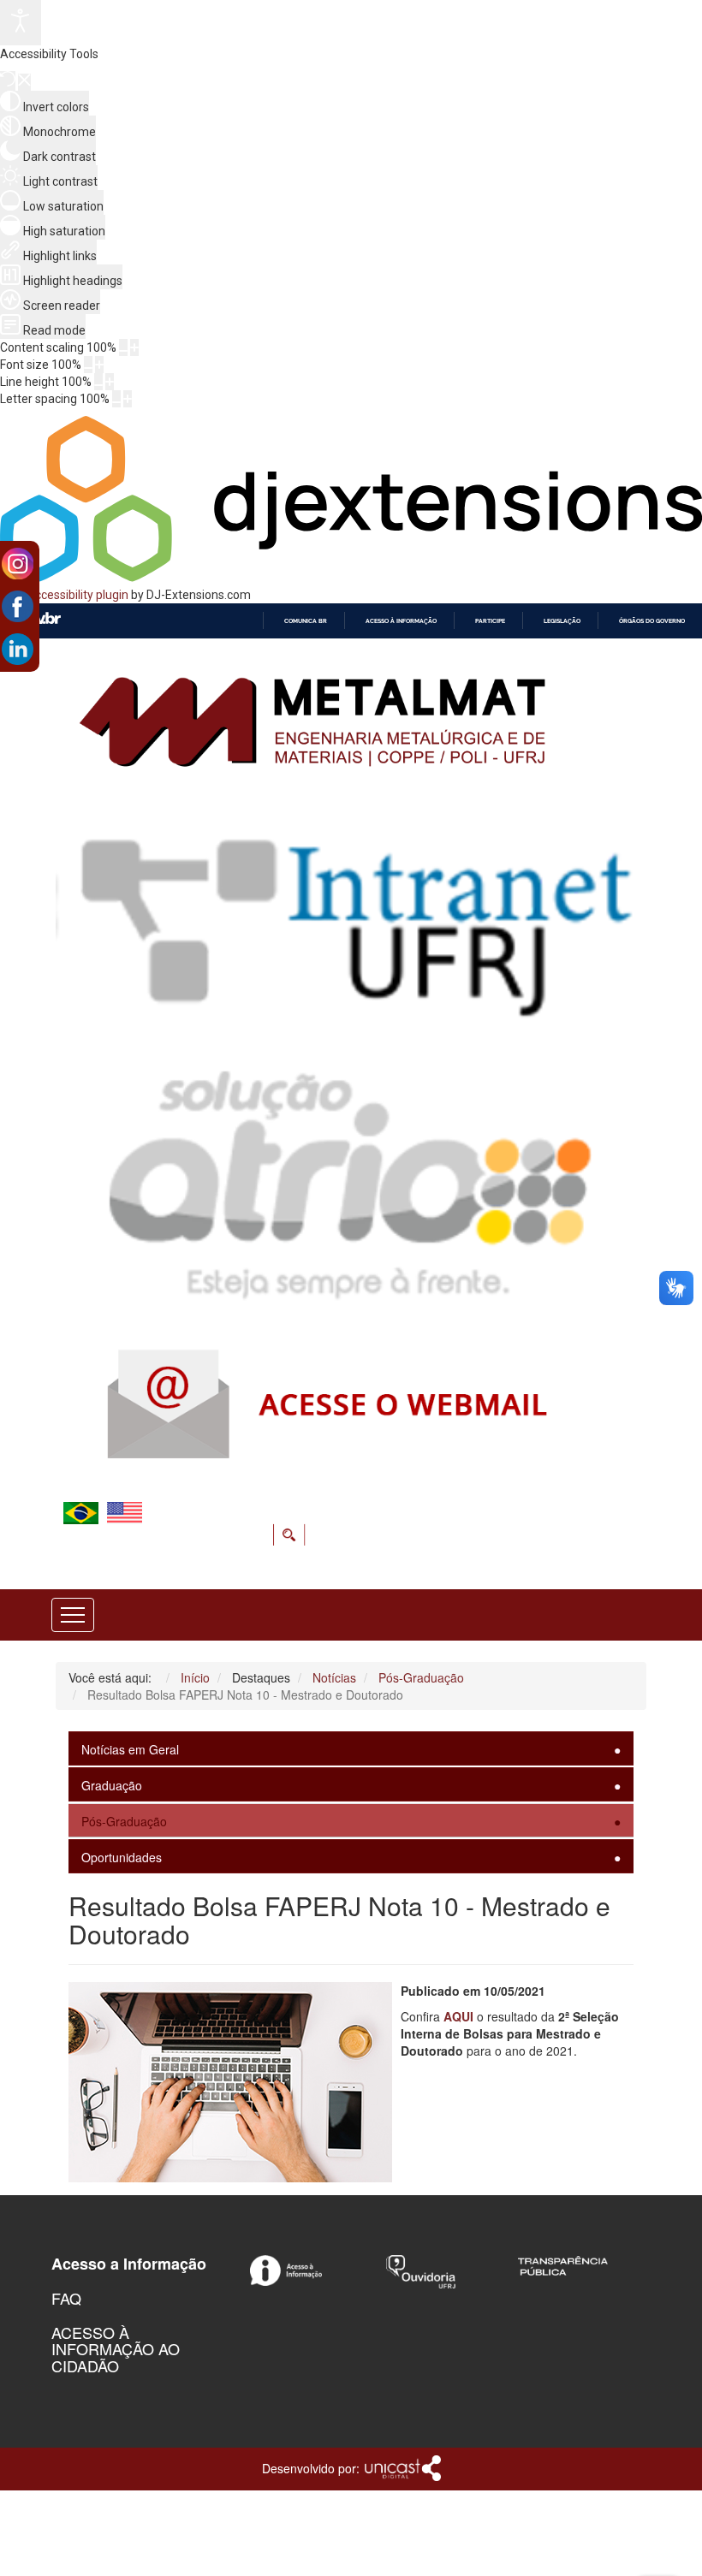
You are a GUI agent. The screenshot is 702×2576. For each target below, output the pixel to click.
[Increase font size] (99, 365)
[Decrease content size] (123, 347)
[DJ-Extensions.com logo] (351, 578)
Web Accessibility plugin (64, 595)
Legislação (562, 621)
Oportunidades (122, 1857)
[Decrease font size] (88, 365)
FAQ (66, 2298)
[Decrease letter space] (116, 399)
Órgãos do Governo (652, 621)
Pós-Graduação (124, 1821)
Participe (490, 621)
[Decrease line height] (98, 382)
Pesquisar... (308, 1523)
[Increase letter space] (128, 399)
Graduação (112, 1785)
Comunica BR (306, 621)
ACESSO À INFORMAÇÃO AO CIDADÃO (116, 2349)
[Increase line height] (110, 382)
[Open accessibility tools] (21, 23)
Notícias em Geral (130, 1749)
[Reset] (8, 81)
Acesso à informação (401, 621)
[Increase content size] (134, 347)
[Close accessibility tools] (24, 82)
